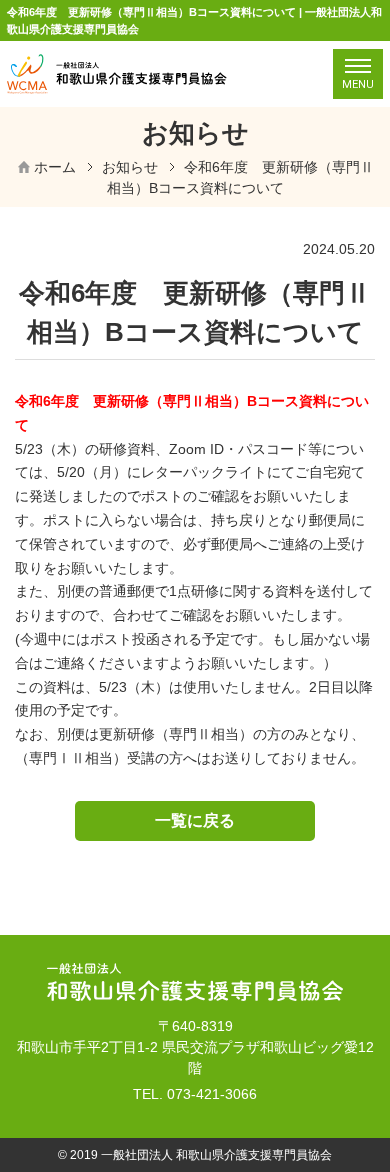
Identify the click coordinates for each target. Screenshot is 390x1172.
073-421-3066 (212, 1094)
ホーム (55, 167)
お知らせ (130, 167)
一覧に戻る (195, 820)
